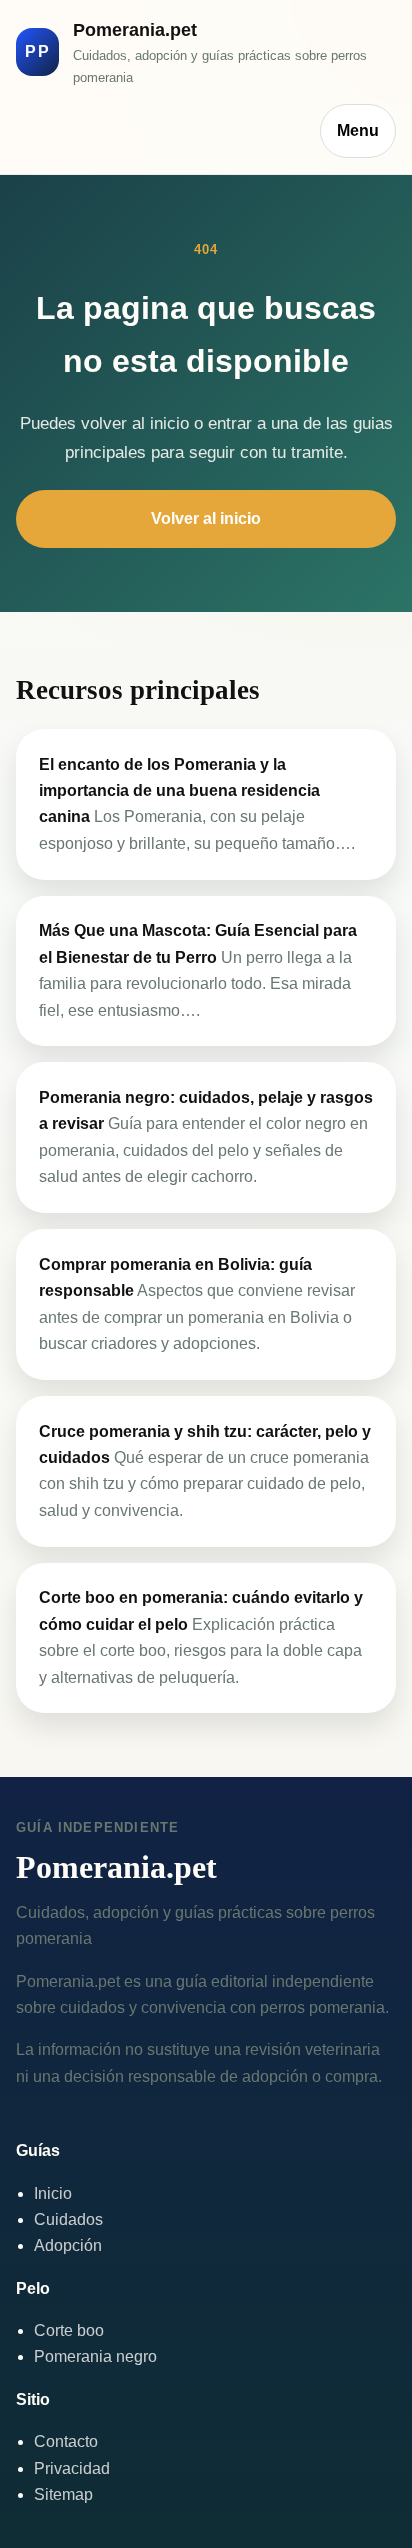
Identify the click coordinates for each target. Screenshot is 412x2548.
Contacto (66, 2441)
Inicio (53, 2193)
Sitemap (63, 2494)
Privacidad (72, 2468)
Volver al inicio (206, 518)
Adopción (68, 2245)
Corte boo (69, 2330)
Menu (358, 130)
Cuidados (68, 2219)
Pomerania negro (95, 2356)
